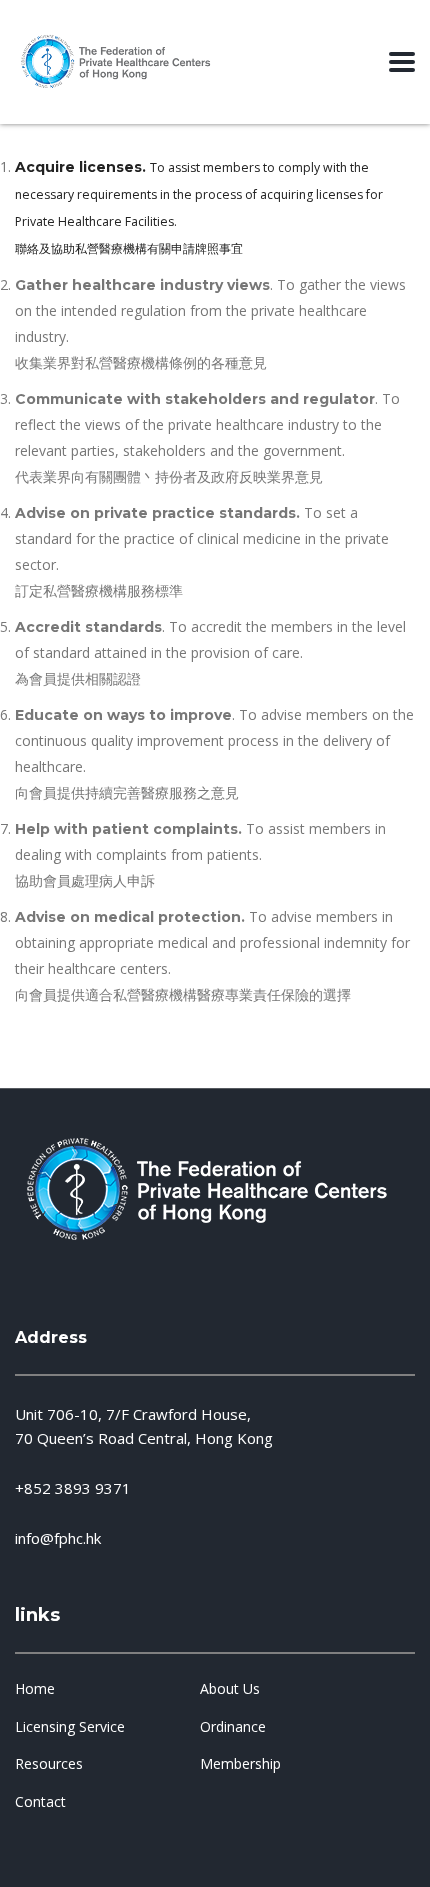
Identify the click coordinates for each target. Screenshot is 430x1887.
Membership (240, 1764)
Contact (40, 1802)
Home (35, 1689)
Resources (49, 1764)
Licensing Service (70, 1727)
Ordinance (233, 1727)
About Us (230, 1689)
